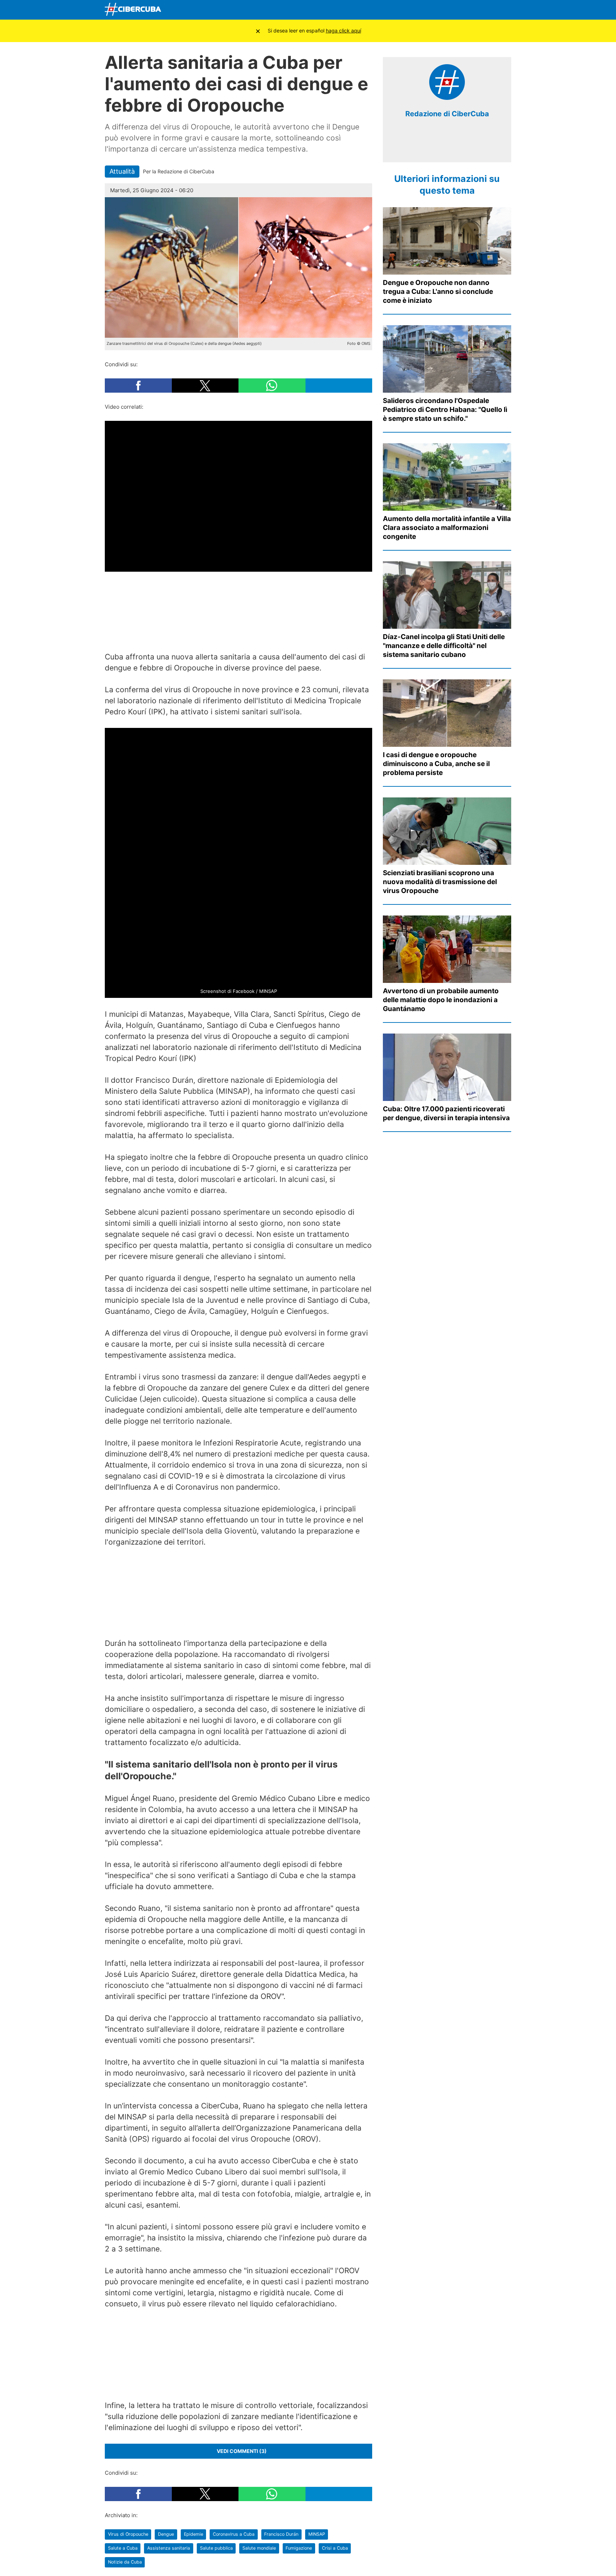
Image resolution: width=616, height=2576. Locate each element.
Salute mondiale (259, 2548)
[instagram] (452, 146)
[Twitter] (453, 10)
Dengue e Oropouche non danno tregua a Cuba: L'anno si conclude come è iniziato (438, 292)
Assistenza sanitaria (169, 2548)
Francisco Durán (281, 2534)
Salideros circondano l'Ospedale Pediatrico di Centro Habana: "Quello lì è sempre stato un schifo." (445, 410)
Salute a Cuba (123, 2548)
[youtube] (463, 146)
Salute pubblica (216, 2548)
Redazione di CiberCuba (447, 114)
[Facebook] (437, 10)
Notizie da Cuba (125, 2562)
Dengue (166, 2534)
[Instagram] (504, 10)
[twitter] (442, 146)
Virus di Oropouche (128, 2534)
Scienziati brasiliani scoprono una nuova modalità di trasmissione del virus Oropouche (440, 882)
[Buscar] (420, 10)
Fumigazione (299, 2548)
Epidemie (194, 2534)
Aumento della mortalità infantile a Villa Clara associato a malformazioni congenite (447, 528)
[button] (138, 386)
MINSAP (317, 2534)
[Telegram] (487, 10)
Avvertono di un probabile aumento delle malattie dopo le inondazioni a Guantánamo (441, 1000)
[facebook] (431, 146)
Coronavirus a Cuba (234, 2534)
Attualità (122, 171)
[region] (238, 606)
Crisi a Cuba (335, 2548)
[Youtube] (470, 10)
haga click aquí (343, 30)
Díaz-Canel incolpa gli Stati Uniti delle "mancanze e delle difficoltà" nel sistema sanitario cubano (444, 646)
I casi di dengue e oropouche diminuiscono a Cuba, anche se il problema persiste (436, 764)
